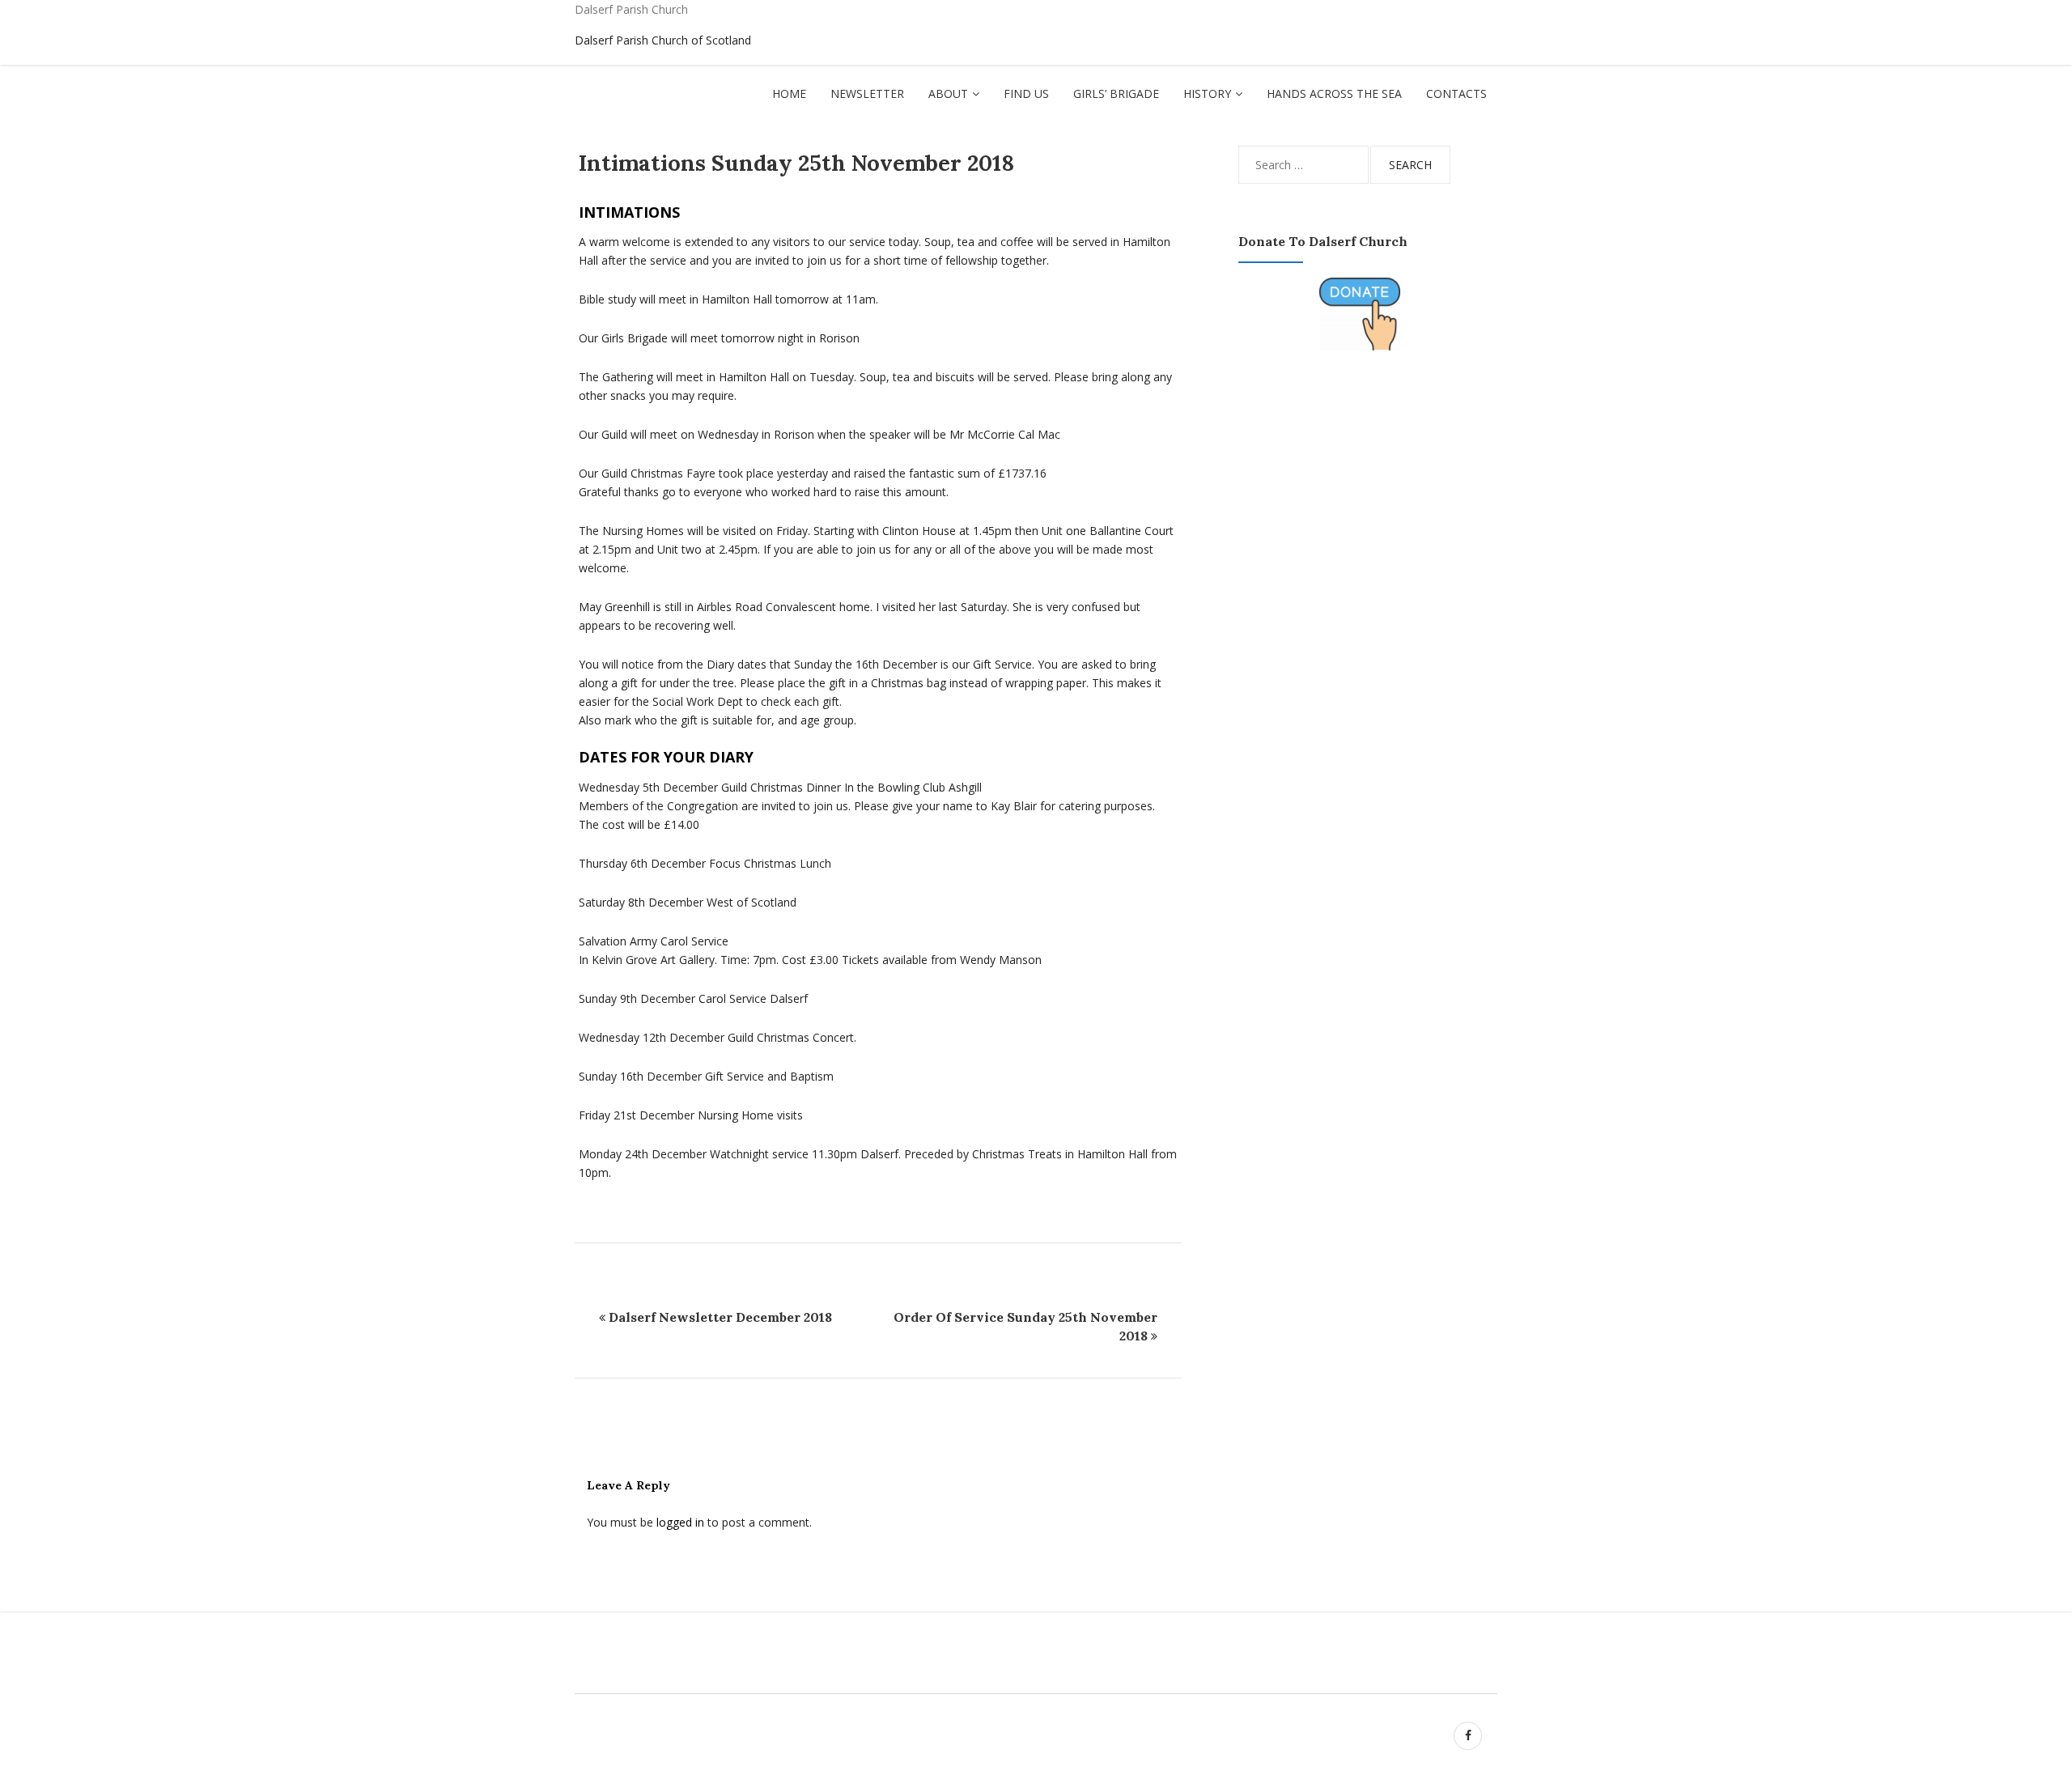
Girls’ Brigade (1116, 93)
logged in (680, 1522)
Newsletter (867, 93)
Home (789, 93)
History (1207, 93)
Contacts (1456, 93)
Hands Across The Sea (1334, 93)
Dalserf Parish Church (631, 9)
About (948, 93)
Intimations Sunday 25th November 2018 (796, 163)
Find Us (1026, 93)
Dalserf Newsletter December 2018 (720, 1317)
